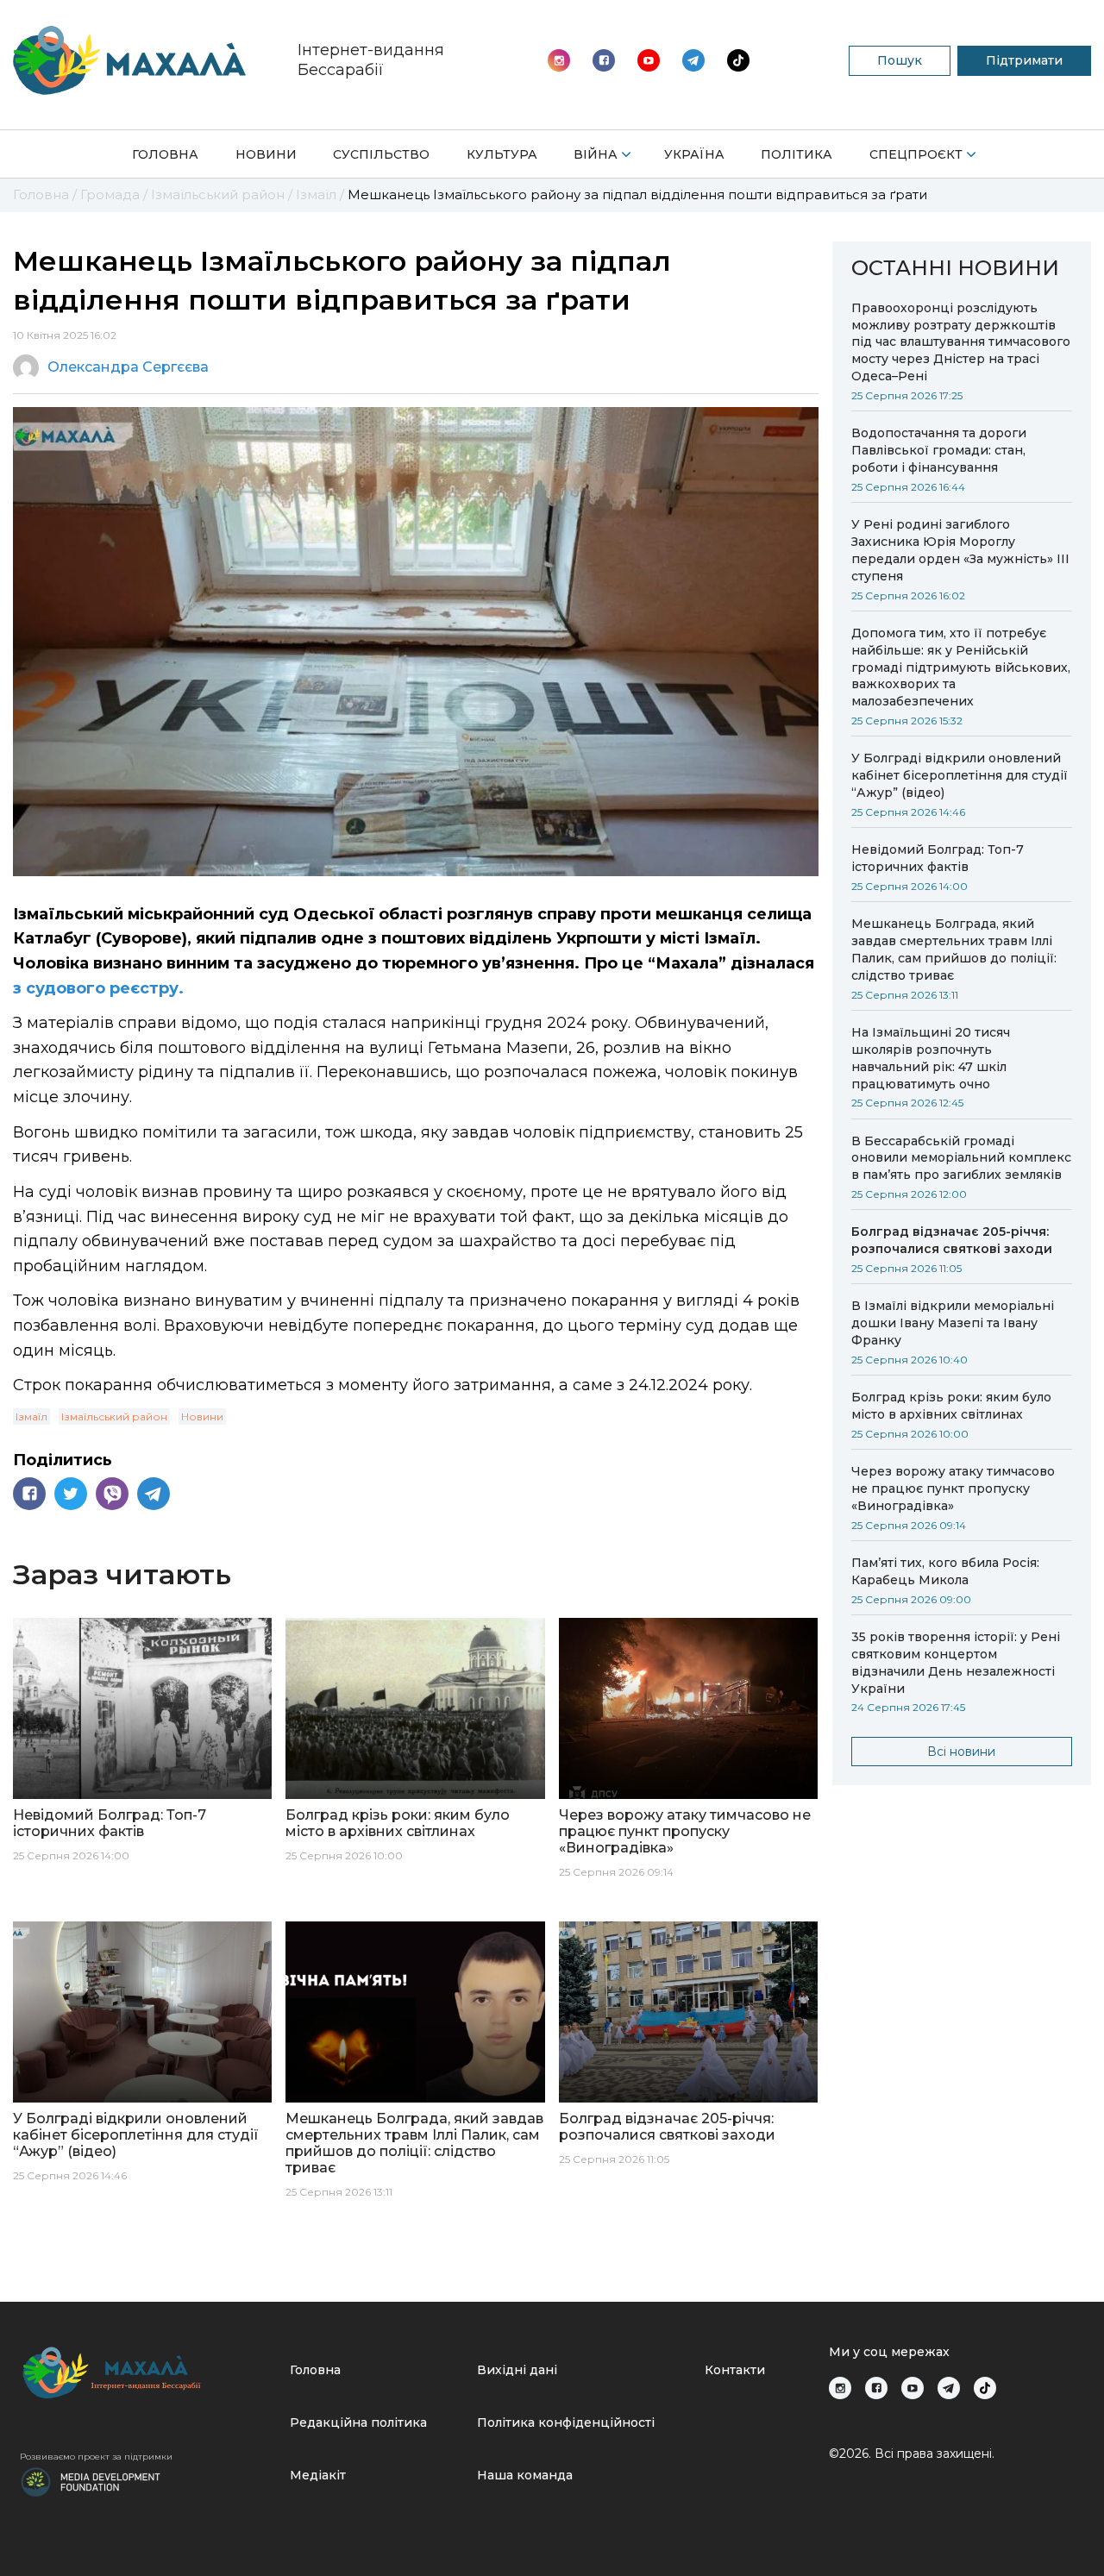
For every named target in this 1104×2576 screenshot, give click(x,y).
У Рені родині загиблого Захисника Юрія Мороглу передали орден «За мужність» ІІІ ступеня (960, 550)
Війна (596, 154)
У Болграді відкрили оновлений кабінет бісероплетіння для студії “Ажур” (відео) (960, 775)
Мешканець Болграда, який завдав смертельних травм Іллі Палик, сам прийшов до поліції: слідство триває (954, 950)
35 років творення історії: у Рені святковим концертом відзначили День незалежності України (956, 1663)
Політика (797, 154)
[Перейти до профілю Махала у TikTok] (985, 2388)
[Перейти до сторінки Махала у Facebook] (604, 60)
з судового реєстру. (98, 988)
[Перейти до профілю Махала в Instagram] (559, 60)
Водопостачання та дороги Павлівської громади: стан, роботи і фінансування (939, 450)
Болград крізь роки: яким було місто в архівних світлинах (951, 1406)
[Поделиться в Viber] (112, 1494)
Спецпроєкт (916, 154)
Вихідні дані (517, 2370)
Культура (502, 154)
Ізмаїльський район (114, 1416)
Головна (165, 154)
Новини (266, 154)
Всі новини (961, 1752)
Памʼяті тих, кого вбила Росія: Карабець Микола (945, 1571)
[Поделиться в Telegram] (154, 1494)
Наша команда (525, 2475)
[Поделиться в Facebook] (29, 1494)
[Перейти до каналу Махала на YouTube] (693, 60)
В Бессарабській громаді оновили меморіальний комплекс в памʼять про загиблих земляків (961, 1158)
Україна (694, 154)
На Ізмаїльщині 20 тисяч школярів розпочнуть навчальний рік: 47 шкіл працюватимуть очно (931, 1058)
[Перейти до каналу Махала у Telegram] (738, 60)
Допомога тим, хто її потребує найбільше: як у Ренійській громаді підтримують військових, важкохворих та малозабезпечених (961, 668)
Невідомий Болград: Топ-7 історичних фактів (938, 858)
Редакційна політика (358, 2422)
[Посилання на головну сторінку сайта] (148, 2373)
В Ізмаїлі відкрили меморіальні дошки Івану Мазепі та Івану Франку (953, 1323)
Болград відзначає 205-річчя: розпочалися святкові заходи (952, 1240)
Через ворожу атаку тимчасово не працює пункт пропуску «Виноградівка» (953, 1489)
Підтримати (1024, 60)
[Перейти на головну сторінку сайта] (129, 60)
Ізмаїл (31, 1416)
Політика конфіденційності (566, 2422)
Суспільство (381, 154)
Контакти (735, 2370)
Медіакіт (318, 2475)
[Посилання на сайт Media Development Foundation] (91, 2480)
